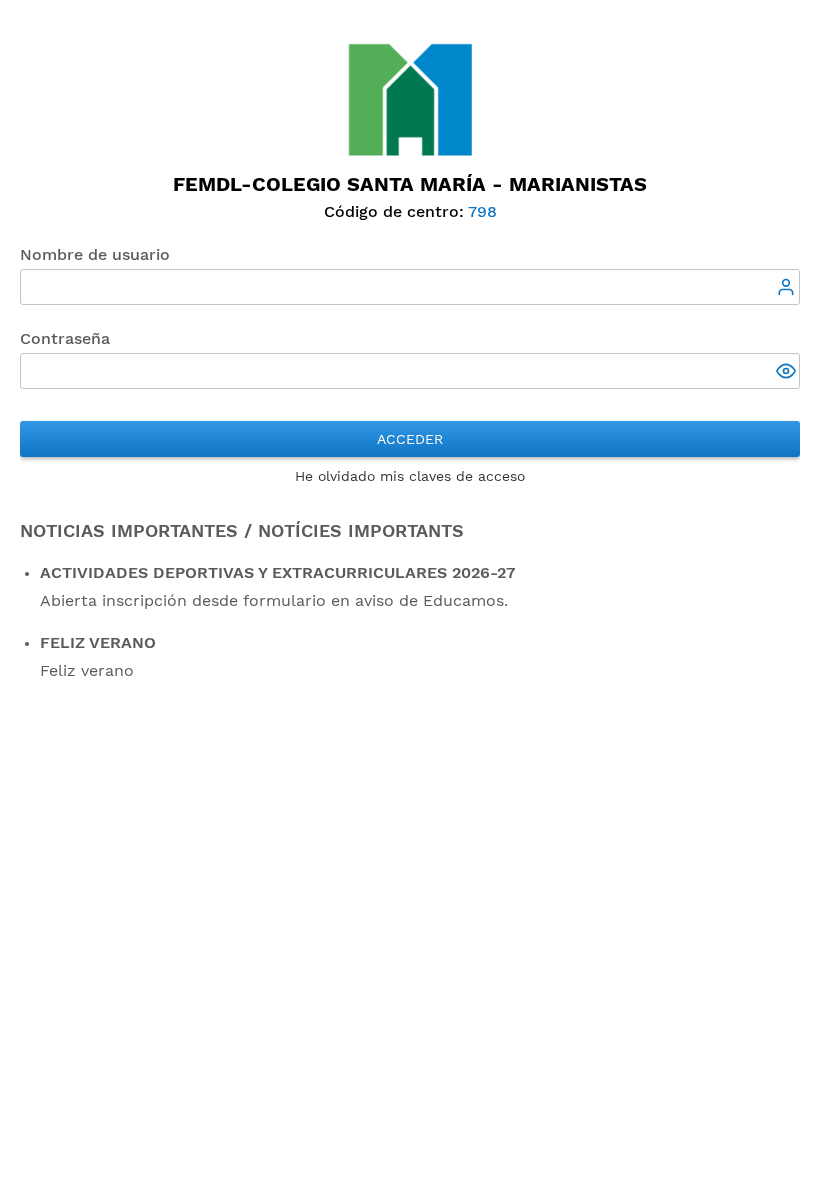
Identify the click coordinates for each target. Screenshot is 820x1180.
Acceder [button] (410, 439)
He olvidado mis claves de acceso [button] (410, 476)
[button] (788, 373)
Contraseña (65, 338)
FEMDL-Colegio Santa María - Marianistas (410, 184)
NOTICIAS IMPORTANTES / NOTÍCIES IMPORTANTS (242, 530)
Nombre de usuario (95, 254)
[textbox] (410, 287)
